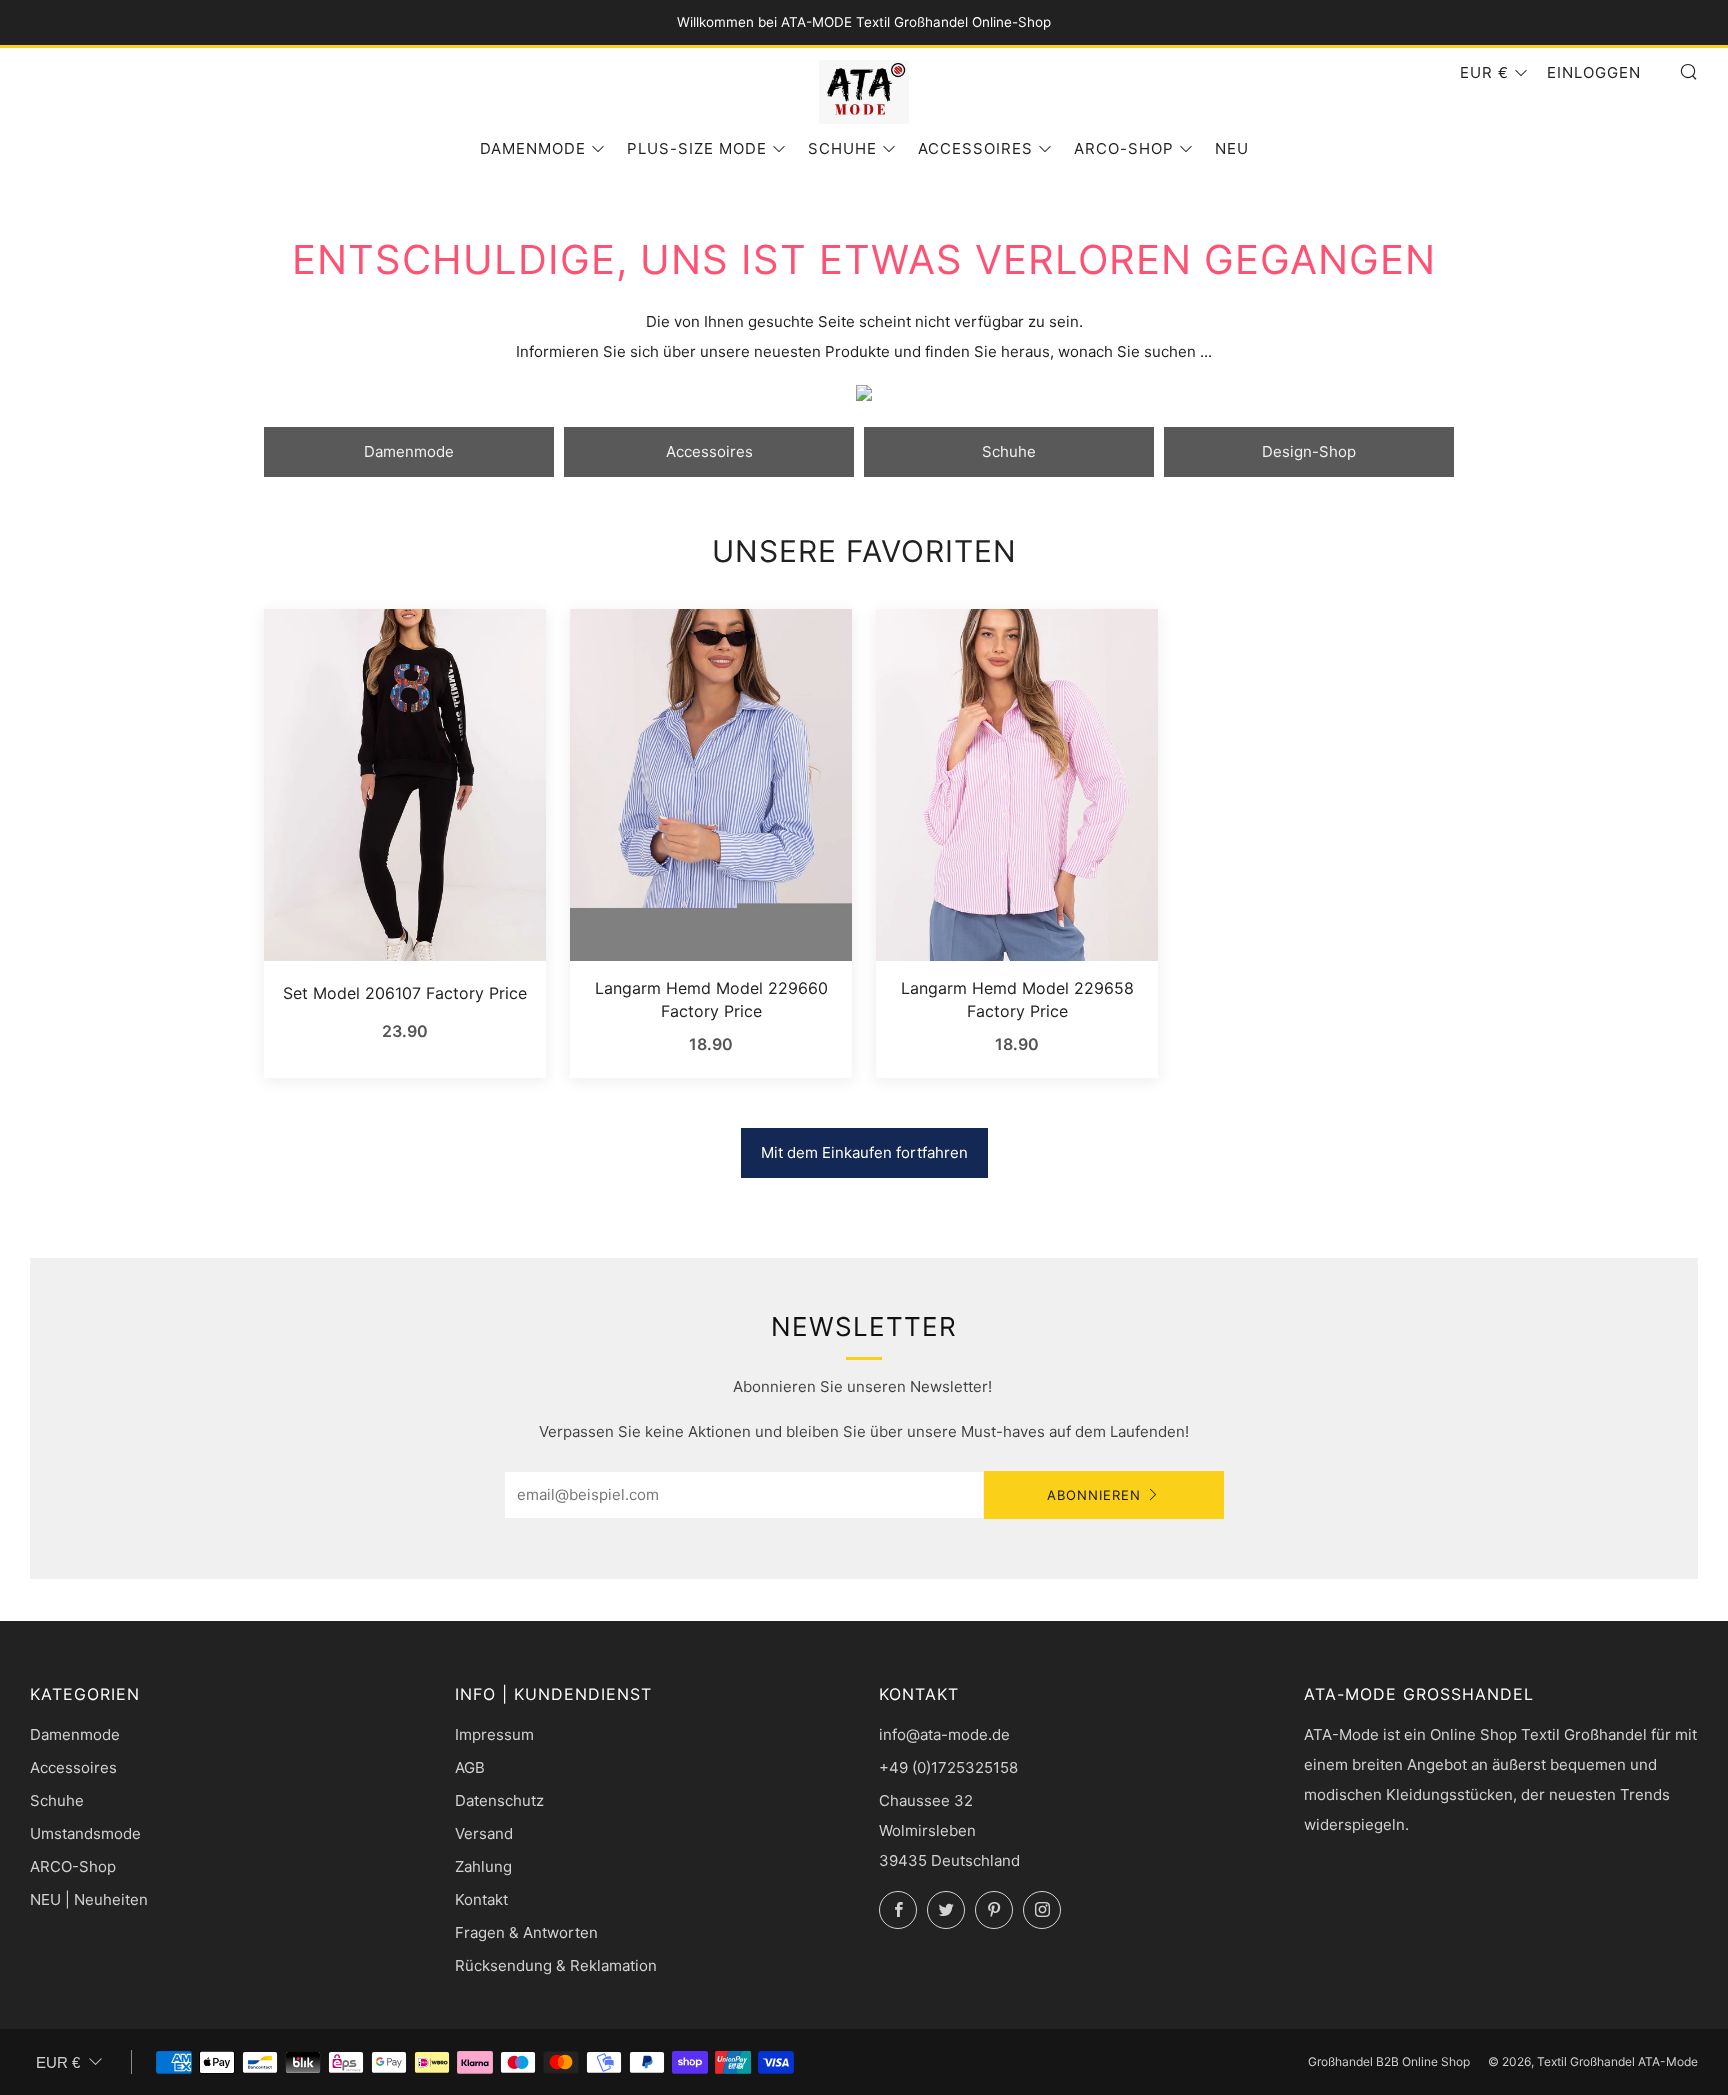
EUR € (1484, 72)
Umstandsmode (85, 1833)
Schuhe (842, 148)
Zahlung (483, 1866)
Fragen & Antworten (526, 1932)
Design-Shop (1309, 451)
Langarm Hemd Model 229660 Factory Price (711, 999)
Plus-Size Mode (697, 148)
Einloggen (1594, 72)
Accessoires (975, 148)
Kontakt (481, 1899)
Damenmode (533, 148)
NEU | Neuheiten (89, 1899)
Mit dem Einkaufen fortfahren (864, 1152)
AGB (470, 1767)
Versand (484, 1833)
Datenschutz (499, 1800)
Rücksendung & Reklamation (556, 1965)
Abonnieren (1094, 1495)
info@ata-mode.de (944, 1734)
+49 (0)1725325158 (948, 1767)
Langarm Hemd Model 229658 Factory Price (1017, 999)
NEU (1232, 148)
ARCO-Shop (1124, 148)
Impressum (494, 1734)
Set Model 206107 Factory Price (405, 993)
